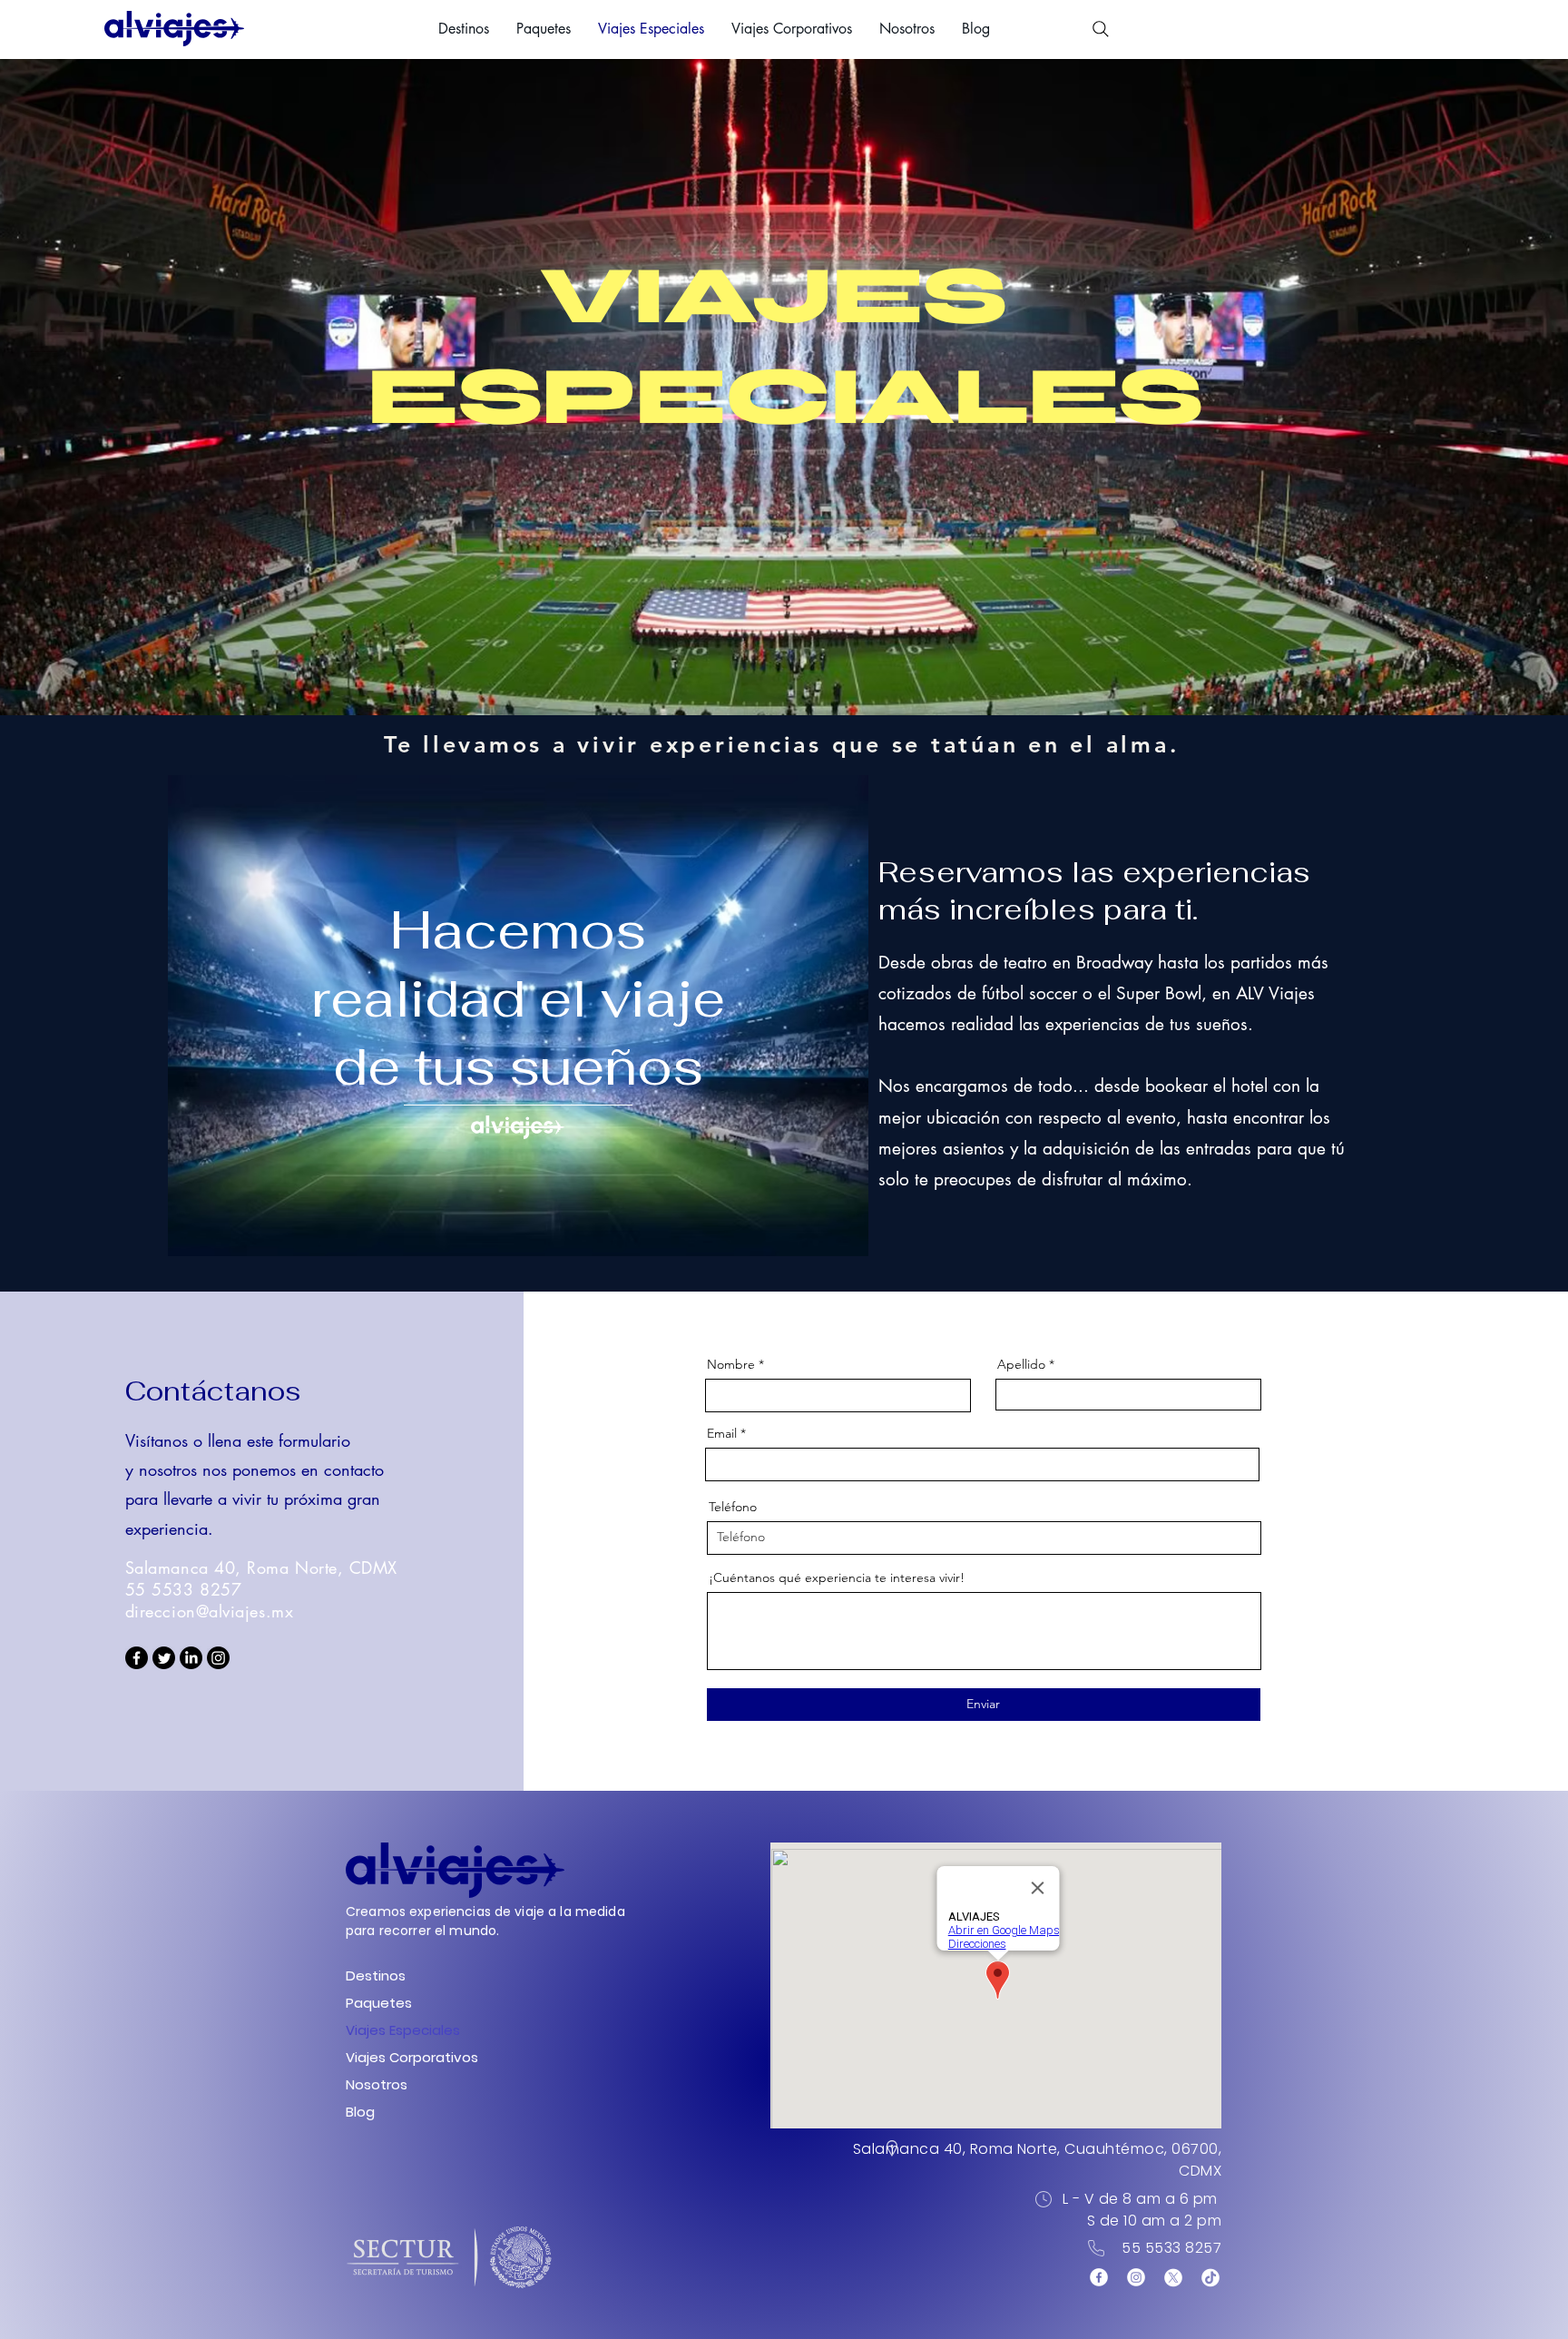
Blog (360, 2112)
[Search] (1101, 29)
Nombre (731, 1364)
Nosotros (377, 2084)
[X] (1173, 2277)
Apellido (1021, 1364)
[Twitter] (164, 1658)
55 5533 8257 (1171, 2248)
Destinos (376, 1975)
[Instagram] (218, 1658)
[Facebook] (137, 1658)
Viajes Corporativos (396, 2057)
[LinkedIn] (191, 1658)
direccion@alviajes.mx (209, 1611)
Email (722, 1433)
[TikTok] (1210, 2277)
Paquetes (379, 2003)
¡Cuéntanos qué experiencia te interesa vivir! (837, 1577)
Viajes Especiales (396, 2030)
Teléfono (733, 1507)
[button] (464, 29)
